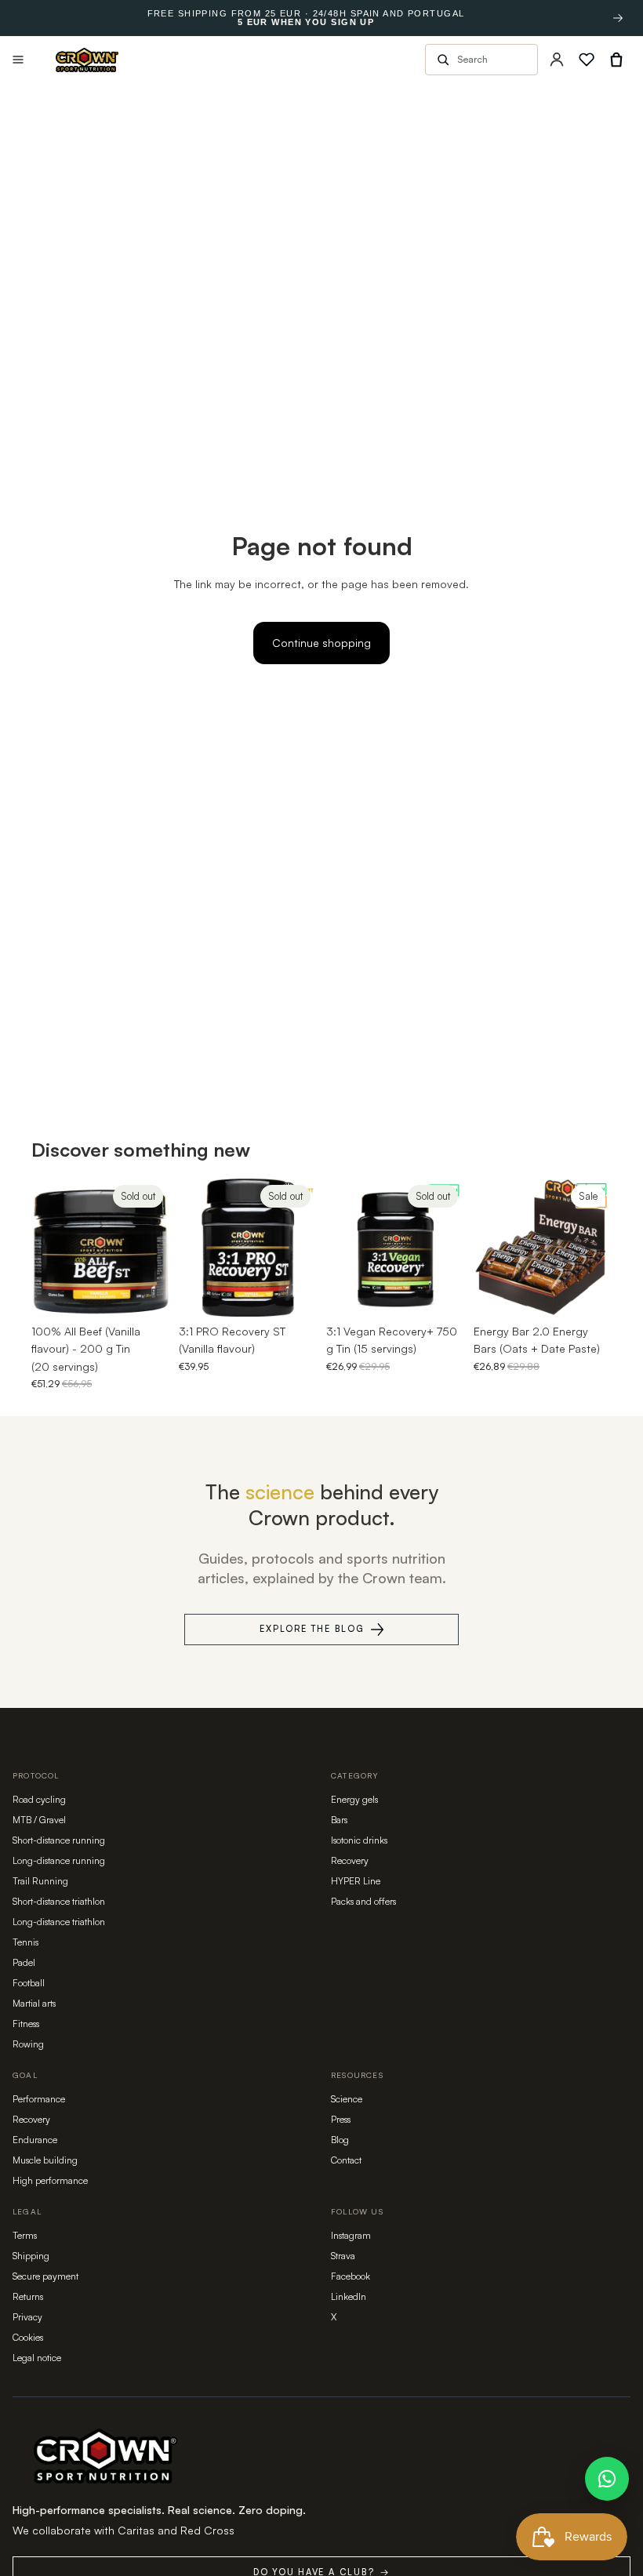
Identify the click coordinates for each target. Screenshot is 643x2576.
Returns (28, 2296)
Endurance (35, 2140)
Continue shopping (321, 643)
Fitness (26, 2024)
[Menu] (18, 60)
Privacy (27, 2317)
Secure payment (45, 2276)
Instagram (351, 2235)
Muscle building (45, 2160)
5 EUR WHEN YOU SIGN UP (306, 22)
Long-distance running (59, 1860)
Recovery (350, 1860)
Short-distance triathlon (59, 1901)
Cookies (28, 2337)
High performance (50, 2180)
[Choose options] (587, 1292)
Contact (346, 2160)
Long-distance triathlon (59, 1922)
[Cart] (616, 60)
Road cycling (39, 1799)
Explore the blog (312, 1629)
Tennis (25, 1942)
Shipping (31, 2256)
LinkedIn (349, 2296)
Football (29, 1983)
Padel (24, 1962)
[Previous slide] (49, 1248)
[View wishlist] (587, 60)
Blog (340, 2140)
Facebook (351, 2276)
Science (347, 2099)
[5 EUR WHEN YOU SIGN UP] (618, 18)
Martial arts (34, 2003)
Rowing (28, 2044)
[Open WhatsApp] (607, 2479)
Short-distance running (59, 1840)
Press (341, 2119)
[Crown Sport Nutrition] (87, 60)
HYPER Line (356, 1881)
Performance (39, 2099)
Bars (339, 1820)
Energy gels (354, 1799)
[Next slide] (152, 1248)
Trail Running (40, 1881)
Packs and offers (363, 1901)
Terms (25, 2235)
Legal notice (37, 2358)
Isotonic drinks (359, 1840)
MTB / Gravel (39, 1820)
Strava (343, 2256)
